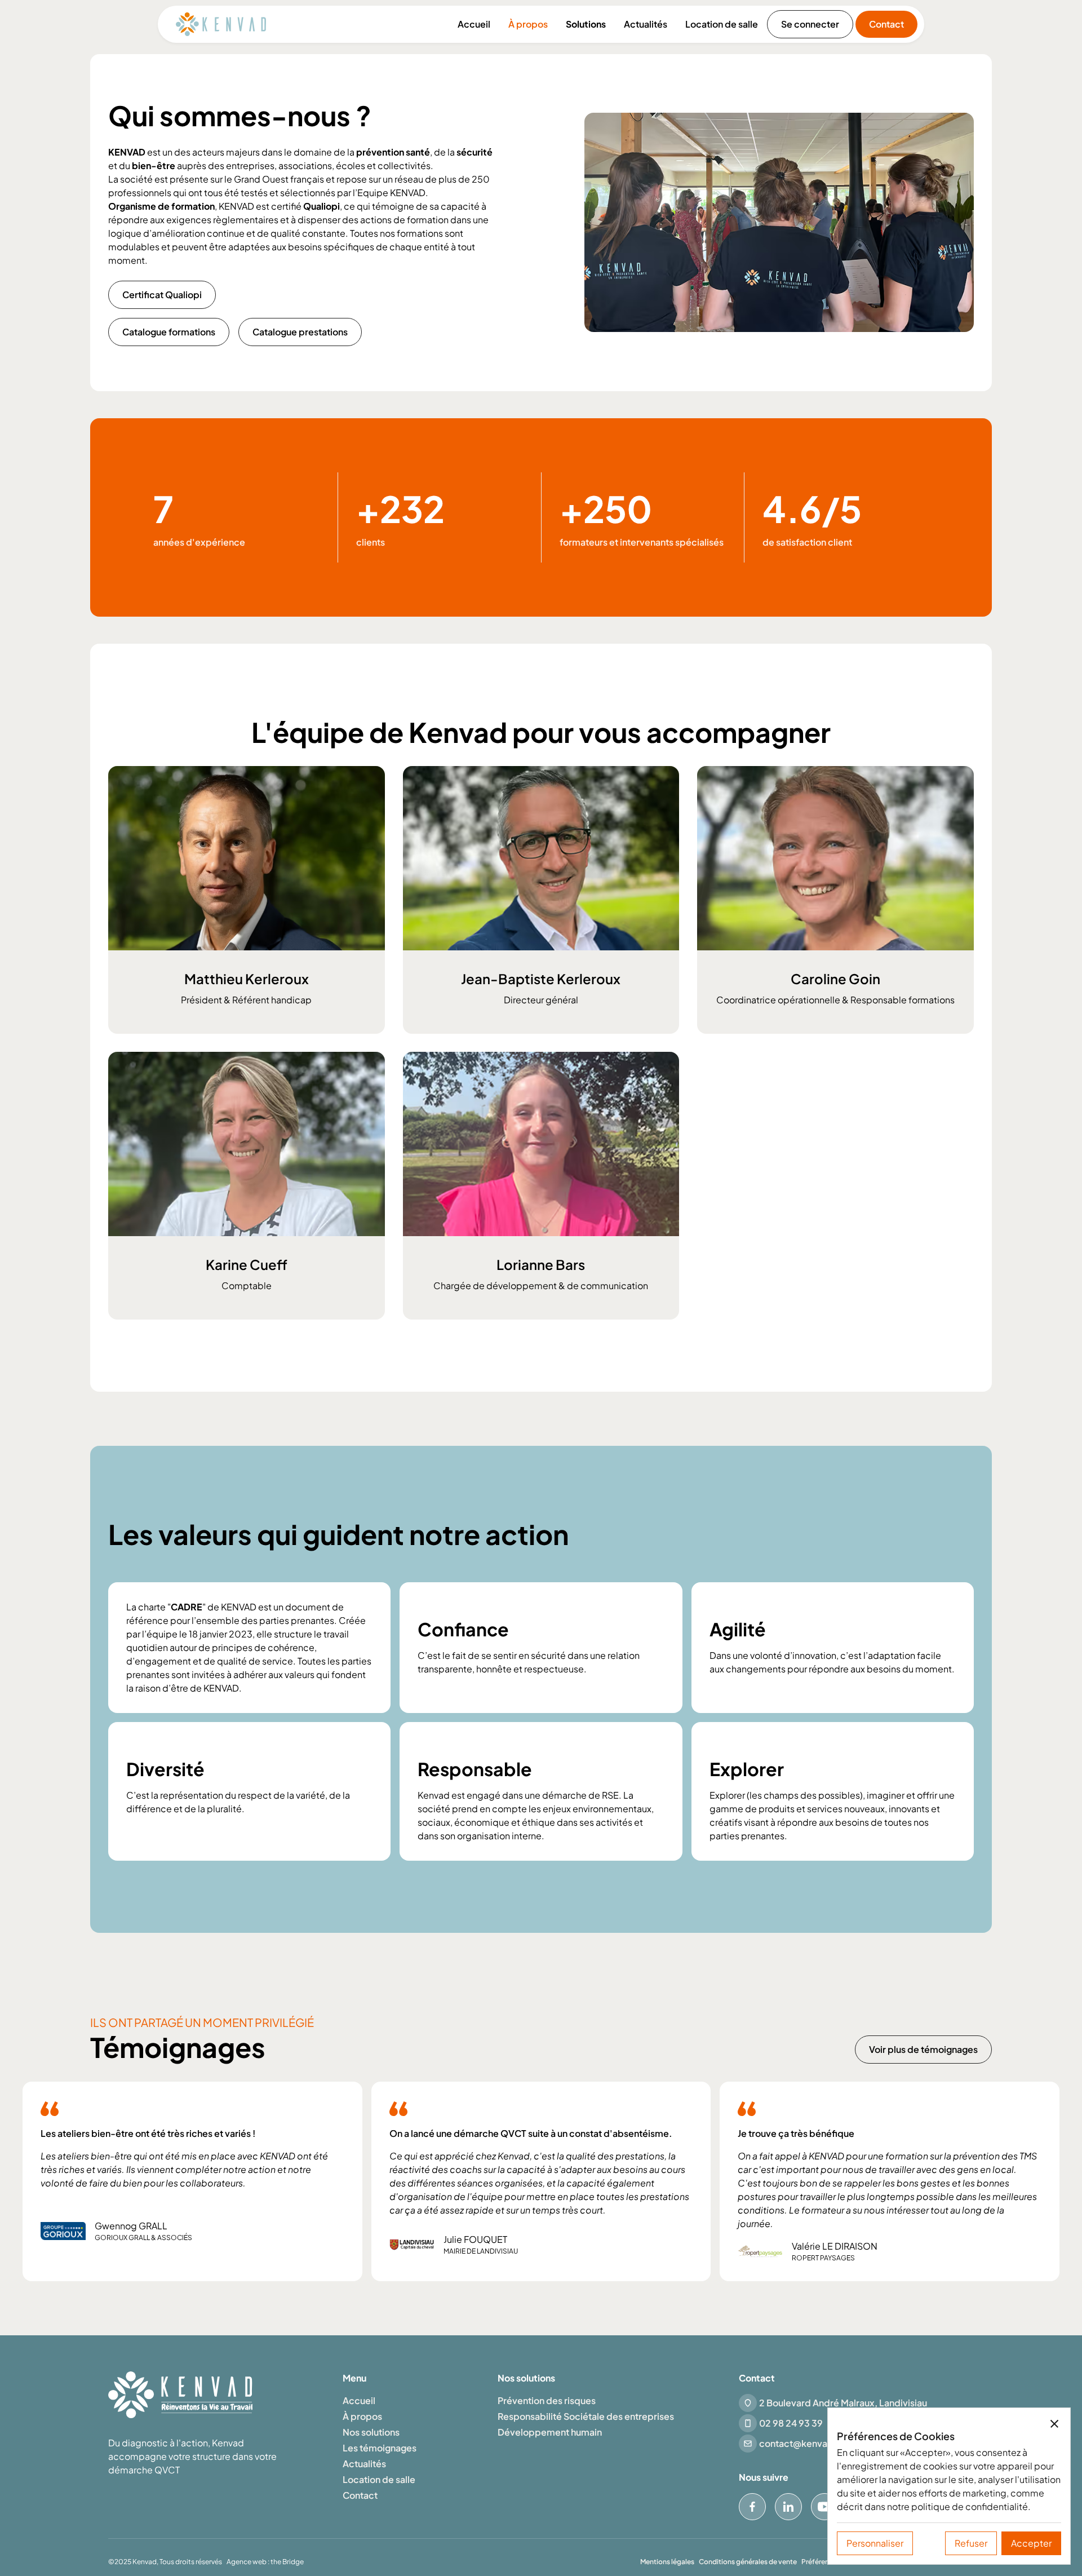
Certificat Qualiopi (162, 295)
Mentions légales (667, 2562)
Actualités (646, 24)
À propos (528, 24)
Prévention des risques (547, 2400)
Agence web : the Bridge (265, 2562)
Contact (886, 24)
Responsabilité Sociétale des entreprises (586, 2416)
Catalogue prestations (300, 332)
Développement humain (550, 2432)
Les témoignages (380, 2448)
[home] (221, 24)
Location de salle (722, 24)
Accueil (474, 24)
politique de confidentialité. (971, 2506)
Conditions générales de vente (748, 2562)
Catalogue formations (169, 332)
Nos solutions (371, 2432)
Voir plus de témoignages (923, 2049)
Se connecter (810, 24)
